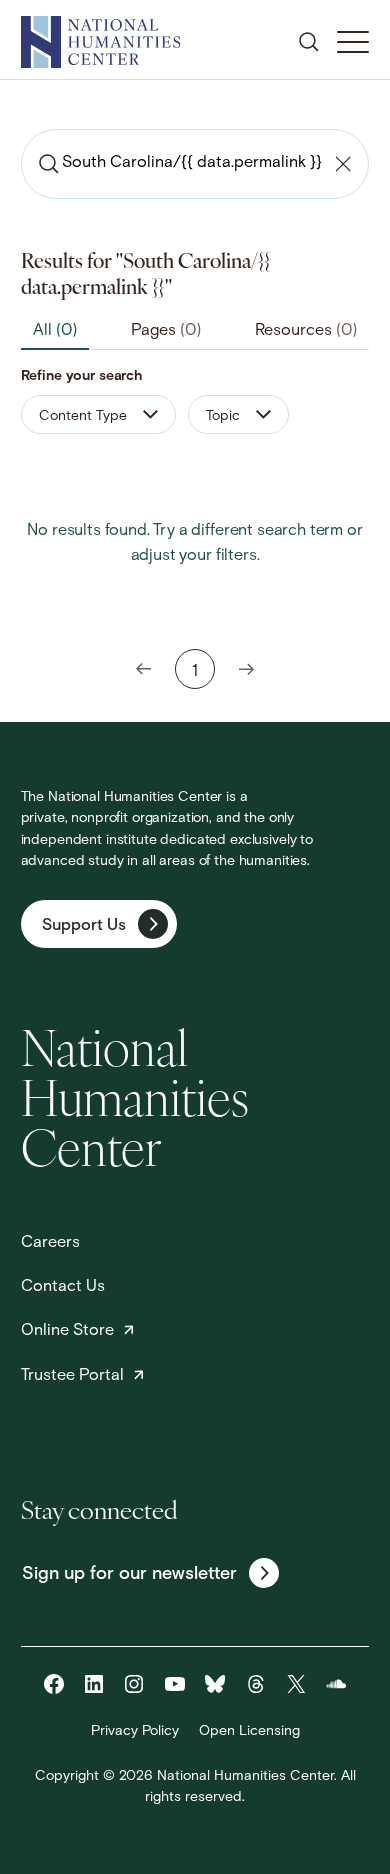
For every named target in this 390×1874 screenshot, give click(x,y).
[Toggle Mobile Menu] (353, 42)
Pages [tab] (166, 331)
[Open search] (309, 42)
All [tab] (55, 331)
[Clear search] (343, 164)
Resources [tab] (306, 331)
